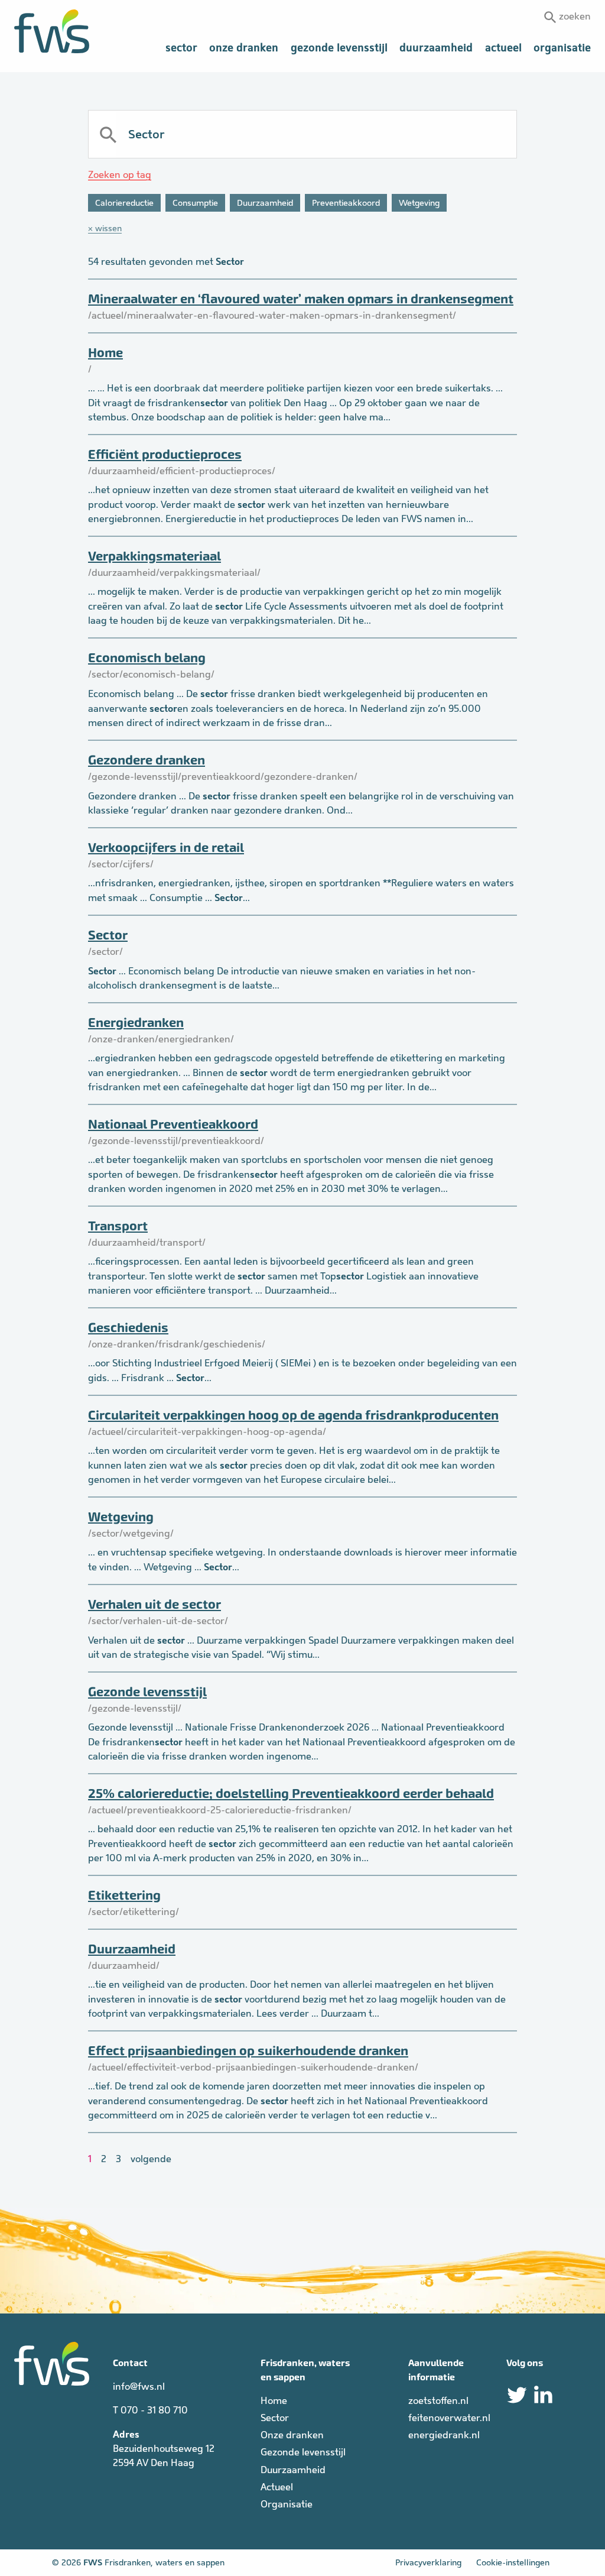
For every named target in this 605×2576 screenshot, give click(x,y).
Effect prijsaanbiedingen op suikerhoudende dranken (248, 2051)
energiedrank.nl (444, 2435)
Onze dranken (244, 48)
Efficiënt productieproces (165, 454)
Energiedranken (136, 1023)
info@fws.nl (139, 2387)
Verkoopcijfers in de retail (166, 848)
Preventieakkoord (346, 203)
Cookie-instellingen (513, 2562)
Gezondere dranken (147, 760)
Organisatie (562, 48)
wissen (108, 228)
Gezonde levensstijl (339, 48)
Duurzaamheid (436, 48)
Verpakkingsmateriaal (154, 556)
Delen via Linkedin (543, 2395)
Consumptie (195, 203)
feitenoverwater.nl (449, 2418)
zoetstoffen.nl (438, 2401)
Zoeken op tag (120, 175)
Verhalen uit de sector (154, 1604)
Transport (118, 1226)
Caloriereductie (124, 203)
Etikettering (124, 1895)
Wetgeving (419, 203)
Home (105, 353)
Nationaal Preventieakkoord (173, 1124)
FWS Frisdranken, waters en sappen (52, 31)
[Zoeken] (107, 134)
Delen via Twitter (517, 2395)
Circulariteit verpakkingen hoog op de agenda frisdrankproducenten (293, 1415)
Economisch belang (147, 658)
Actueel (503, 48)
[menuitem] (181, 48)
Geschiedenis (128, 1328)
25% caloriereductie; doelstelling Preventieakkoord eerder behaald (291, 1794)
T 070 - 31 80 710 (150, 2410)
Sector (181, 48)
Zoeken (575, 16)
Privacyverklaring (428, 2562)
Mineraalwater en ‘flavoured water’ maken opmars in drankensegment (301, 299)
